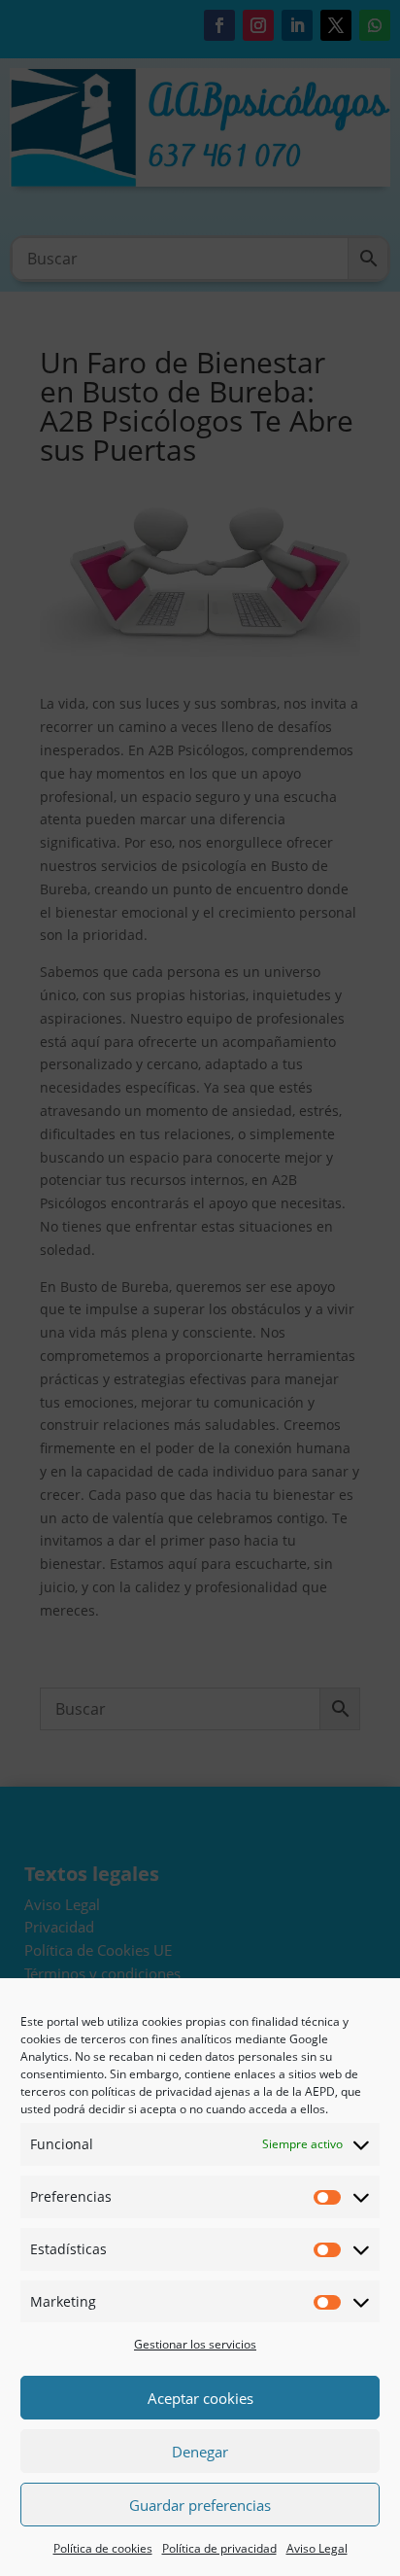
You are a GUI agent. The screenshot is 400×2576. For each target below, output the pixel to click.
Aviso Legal (317, 2548)
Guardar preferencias (200, 2505)
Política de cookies (103, 2548)
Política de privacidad (219, 2548)
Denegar (200, 2452)
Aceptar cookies (200, 2398)
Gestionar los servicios (195, 2344)
